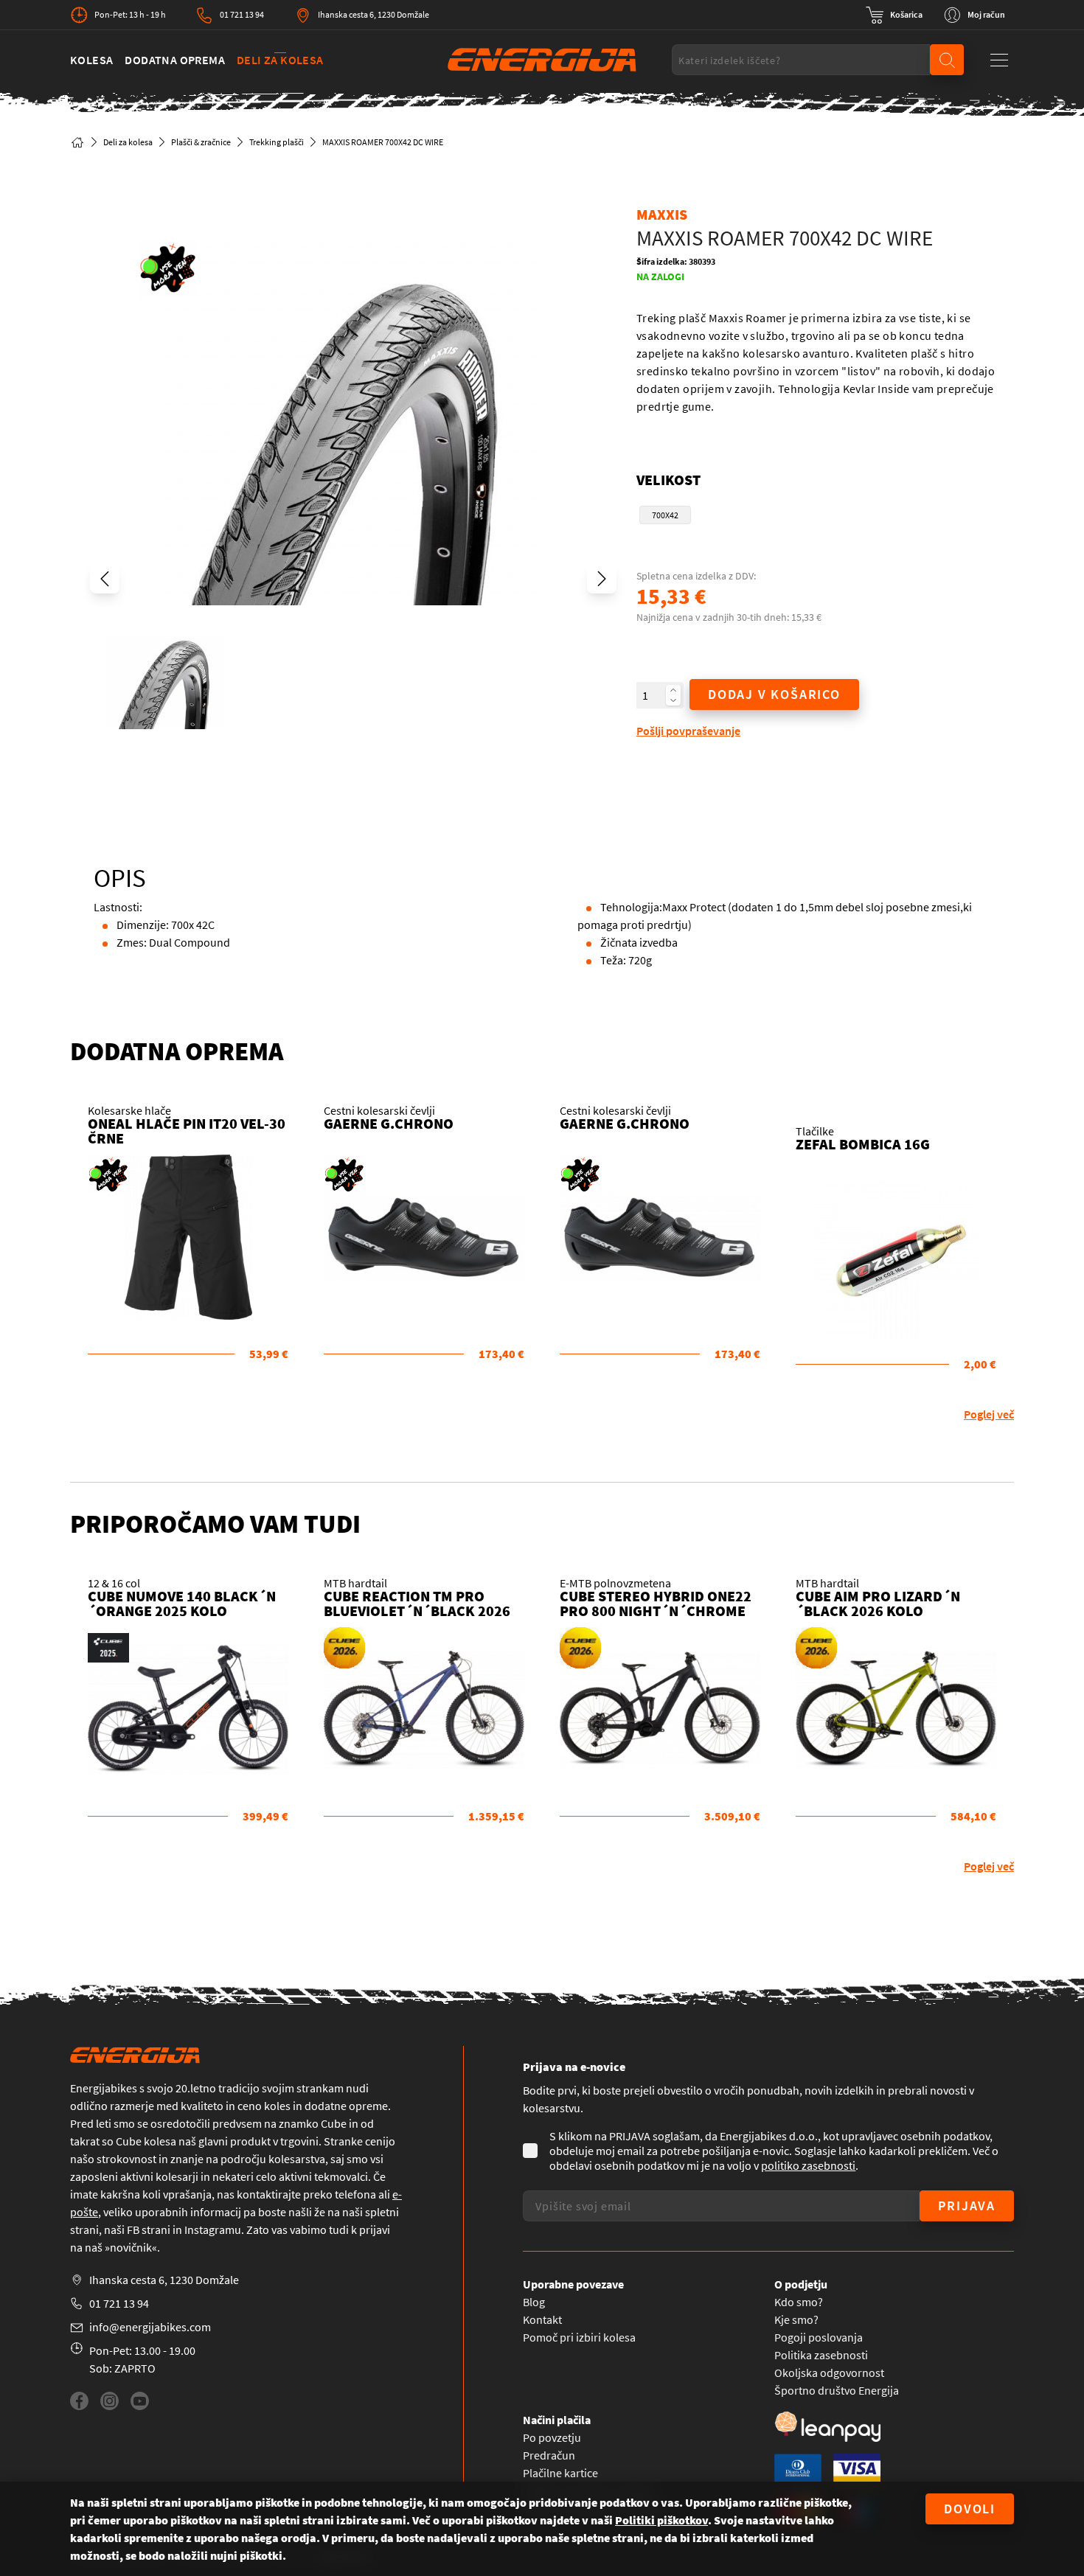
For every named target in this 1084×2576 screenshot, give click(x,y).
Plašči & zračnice (201, 142)
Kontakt (542, 2319)
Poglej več (989, 1414)
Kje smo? (796, 2319)
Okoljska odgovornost (829, 2373)
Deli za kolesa (280, 60)
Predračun (549, 2455)
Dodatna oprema (175, 60)
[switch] (894, 15)
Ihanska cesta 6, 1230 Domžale (374, 14)
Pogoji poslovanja (819, 2337)
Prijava (967, 2206)
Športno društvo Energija (837, 2390)
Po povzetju (552, 2437)
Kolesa (91, 60)
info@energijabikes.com (150, 2327)
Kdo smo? (799, 2302)
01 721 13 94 (242, 14)
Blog (534, 2302)
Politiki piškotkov (661, 2520)
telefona (355, 2194)
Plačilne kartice (560, 2473)
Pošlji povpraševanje (688, 731)
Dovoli (970, 2509)
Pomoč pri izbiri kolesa (579, 2337)
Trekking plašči (277, 142)
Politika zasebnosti (821, 2355)
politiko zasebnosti (808, 2165)
